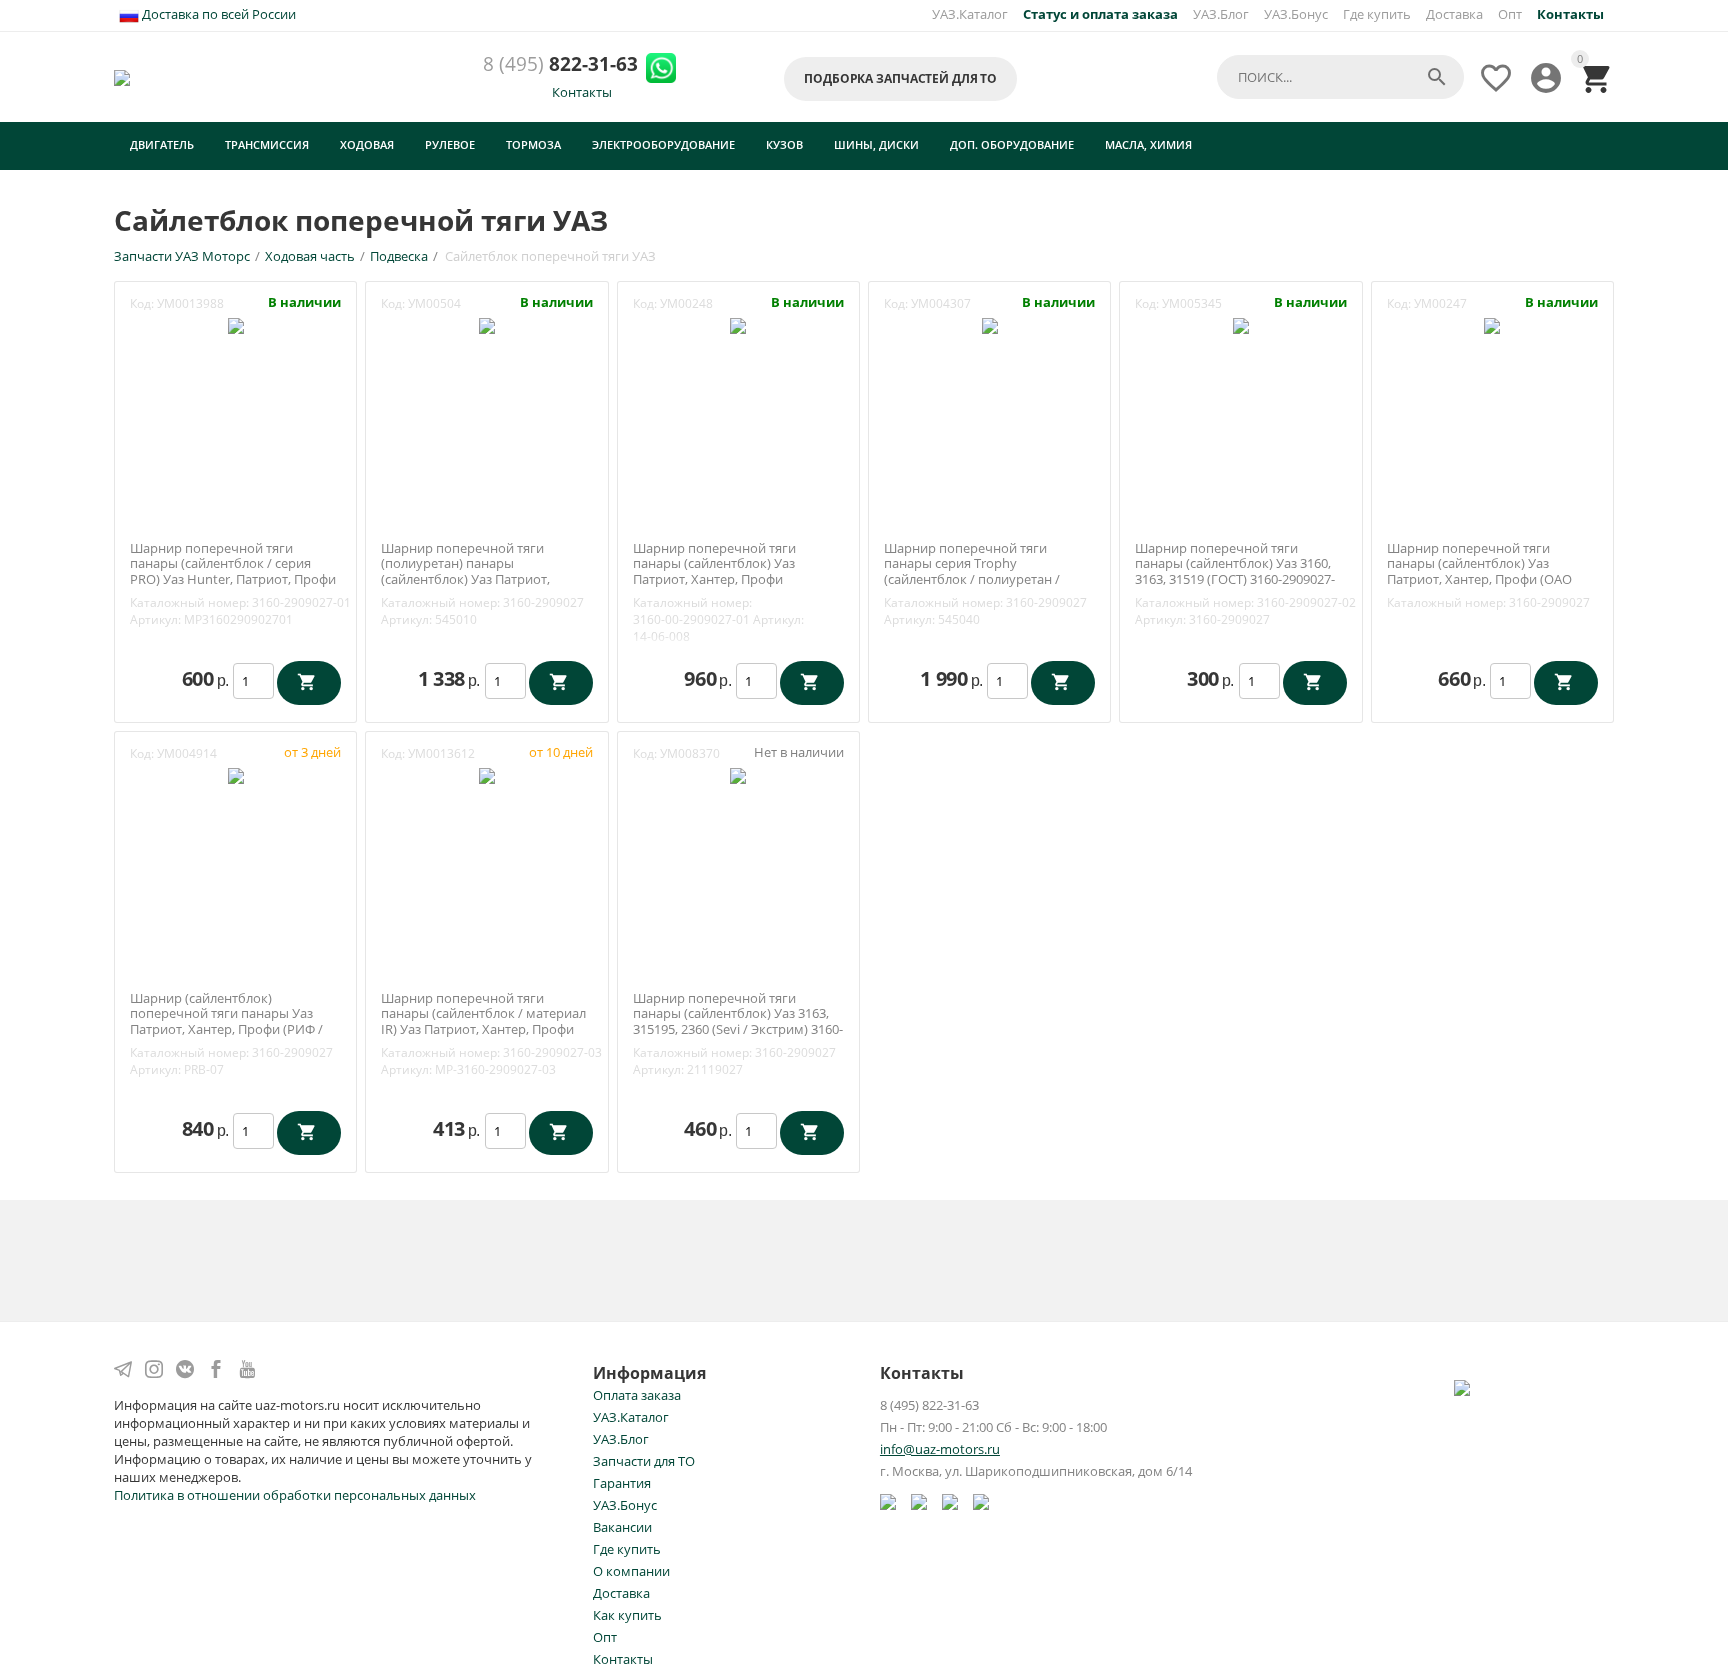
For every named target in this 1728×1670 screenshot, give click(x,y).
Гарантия (622, 1483)
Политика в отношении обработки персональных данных (295, 1495)
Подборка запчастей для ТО (900, 78)
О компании (631, 1571)
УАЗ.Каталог (970, 14)
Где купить (1377, 14)
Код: (142, 303)
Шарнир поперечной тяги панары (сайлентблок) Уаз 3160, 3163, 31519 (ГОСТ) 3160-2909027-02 (1235, 572)
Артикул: (155, 619)
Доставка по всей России (217, 14)
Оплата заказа (637, 1395)
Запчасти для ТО (644, 1461)
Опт (1510, 14)
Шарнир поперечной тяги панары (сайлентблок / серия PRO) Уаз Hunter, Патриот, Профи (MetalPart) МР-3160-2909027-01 (233, 572)
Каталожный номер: (189, 602)
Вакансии (622, 1527)
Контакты (582, 92)
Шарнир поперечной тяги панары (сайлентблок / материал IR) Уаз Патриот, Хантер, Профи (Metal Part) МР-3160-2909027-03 (483, 1022)
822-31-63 (560, 64)
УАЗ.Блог (1221, 14)
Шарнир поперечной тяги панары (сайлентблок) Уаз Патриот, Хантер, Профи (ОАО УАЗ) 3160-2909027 (1479, 572)
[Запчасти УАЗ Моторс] (123, 76)
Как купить (627, 1615)
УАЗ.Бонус (1296, 14)
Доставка (1454, 14)
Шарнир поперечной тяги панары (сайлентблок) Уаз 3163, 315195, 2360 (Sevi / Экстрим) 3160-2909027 (738, 1022)
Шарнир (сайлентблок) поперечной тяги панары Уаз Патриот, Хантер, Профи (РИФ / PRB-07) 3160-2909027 (226, 1022)
